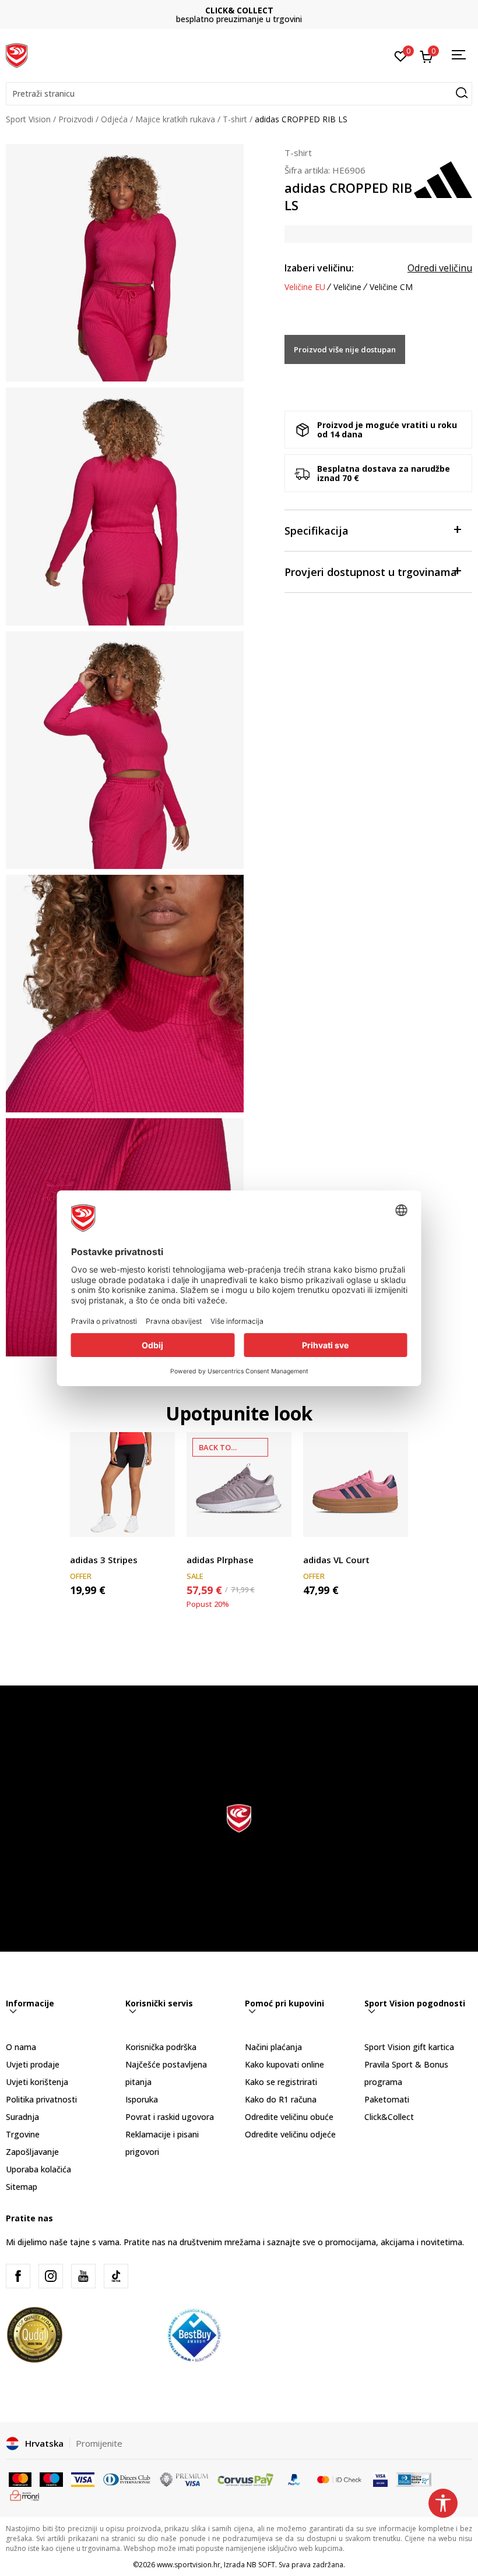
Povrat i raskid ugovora (170, 2117)
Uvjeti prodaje (33, 2064)
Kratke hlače (93, 1547)
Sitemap (22, 2187)
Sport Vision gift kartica (409, 2047)
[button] (239, 94)
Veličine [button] (347, 287)
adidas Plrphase (220, 1560)
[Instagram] (51, 2276)
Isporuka (142, 2099)
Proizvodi (76, 119)
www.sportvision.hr (189, 2565)
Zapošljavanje (32, 2152)
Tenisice (202, 1547)
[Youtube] (83, 2276)
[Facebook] (18, 2276)
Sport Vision (28, 119)
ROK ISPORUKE (239, 10)
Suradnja (22, 2117)
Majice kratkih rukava (175, 119)
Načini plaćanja (273, 2047)
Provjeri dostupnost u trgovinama (371, 572)
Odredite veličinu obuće (289, 2117)
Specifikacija (317, 531)
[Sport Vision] (17, 54)
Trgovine (23, 2134)
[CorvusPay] (245, 2479)
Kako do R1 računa (281, 2099)
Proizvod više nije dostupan (345, 349)
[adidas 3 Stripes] (122, 1485)
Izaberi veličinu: (319, 268)
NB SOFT (261, 2565)
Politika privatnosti (41, 2099)
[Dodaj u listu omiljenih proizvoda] (159, 1521)
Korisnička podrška (161, 2047)
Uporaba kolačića (38, 2169)
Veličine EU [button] (305, 287)
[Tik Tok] (116, 2276)
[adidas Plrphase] (239, 1485)
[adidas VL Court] (356, 1485)
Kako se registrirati (281, 2082)
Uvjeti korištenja (37, 2082)
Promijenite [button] (99, 2443)
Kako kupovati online (284, 2064)
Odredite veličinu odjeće (290, 2134)
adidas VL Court (336, 1560)
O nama (21, 2047)
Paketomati (387, 2099)
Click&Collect (389, 2117)
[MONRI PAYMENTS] (25, 2494)
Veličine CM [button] (391, 287)
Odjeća (114, 119)
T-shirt (235, 119)
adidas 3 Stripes (104, 1560)
